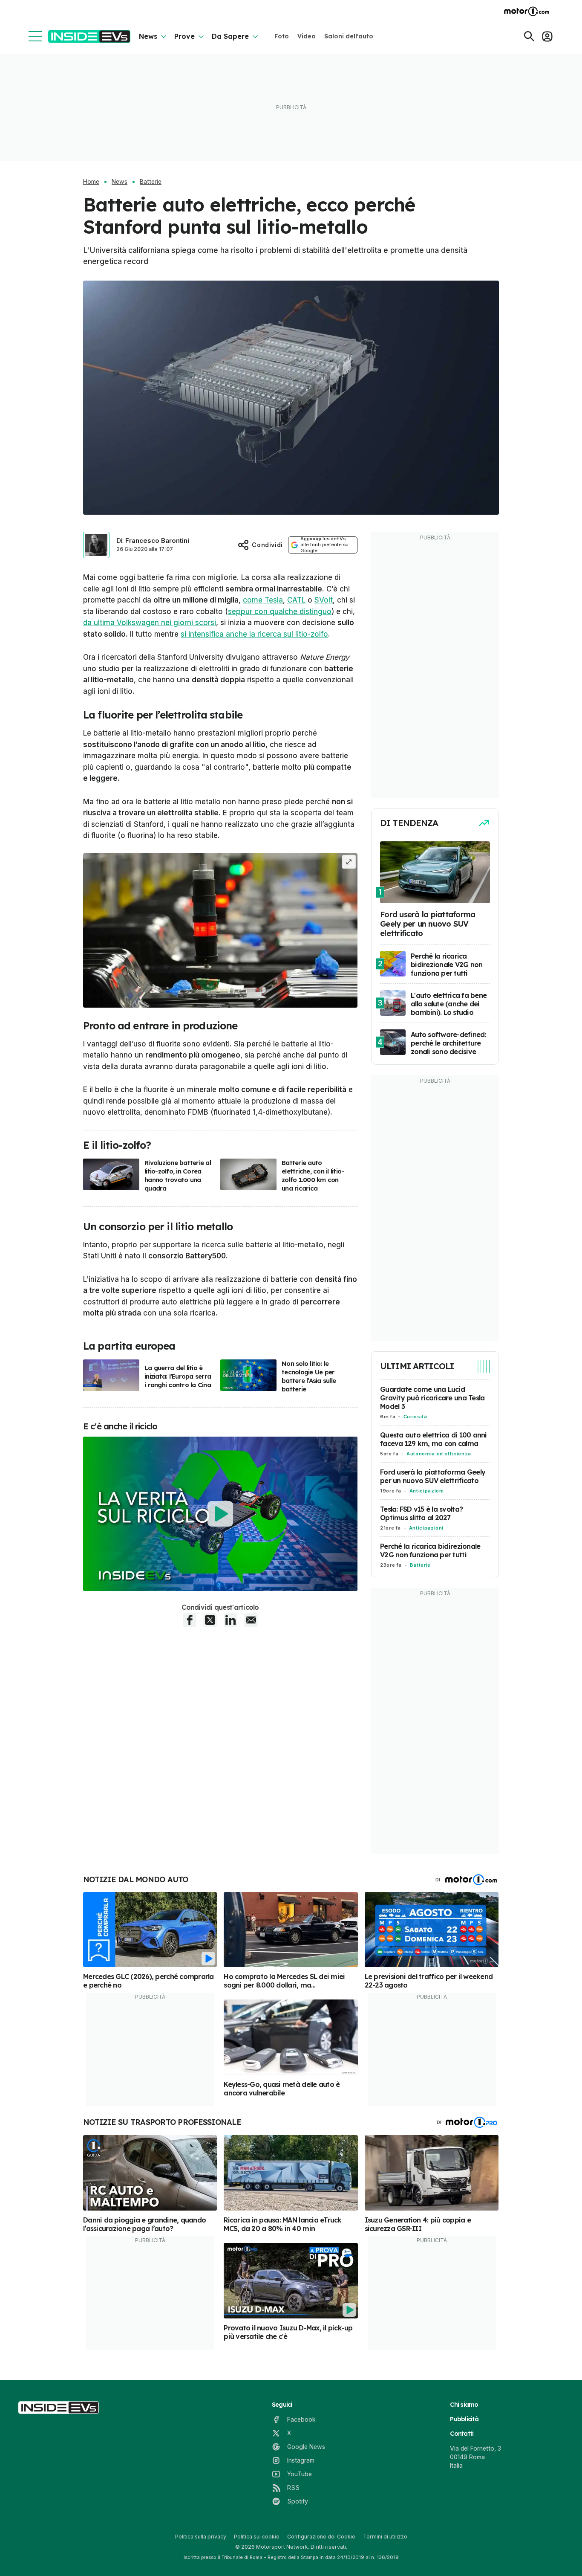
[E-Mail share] (251, 1620)
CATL (296, 600)
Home (91, 182)
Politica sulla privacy (201, 2537)
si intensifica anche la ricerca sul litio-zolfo (254, 634)
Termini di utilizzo (385, 2537)
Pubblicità (464, 2419)
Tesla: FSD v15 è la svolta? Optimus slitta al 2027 (421, 1513)
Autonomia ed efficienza (439, 1454)
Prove (184, 36)
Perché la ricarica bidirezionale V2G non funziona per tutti (430, 1550)
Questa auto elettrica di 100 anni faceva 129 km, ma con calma (434, 1439)
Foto (282, 36)
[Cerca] (529, 36)
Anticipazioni (427, 1491)
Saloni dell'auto (349, 36)
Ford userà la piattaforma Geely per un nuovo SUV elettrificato (433, 1476)
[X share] (210, 1620)
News (148, 36)
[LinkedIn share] (230, 1620)
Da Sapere (230, 36)
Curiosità (415, 1417)
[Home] (89, 36)
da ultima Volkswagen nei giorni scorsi (150, 623)
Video (307, 36)
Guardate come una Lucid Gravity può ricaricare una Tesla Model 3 (432, 1398)
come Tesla (263, 600)
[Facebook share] (190, 1620)
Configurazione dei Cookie (321, 2537)
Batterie (151, 182)
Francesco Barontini (157, 540)
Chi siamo (464, 2405)
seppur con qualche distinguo (280, 611)
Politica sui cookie (257, 2537)
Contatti (462, 2434)
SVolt (324, 600)
